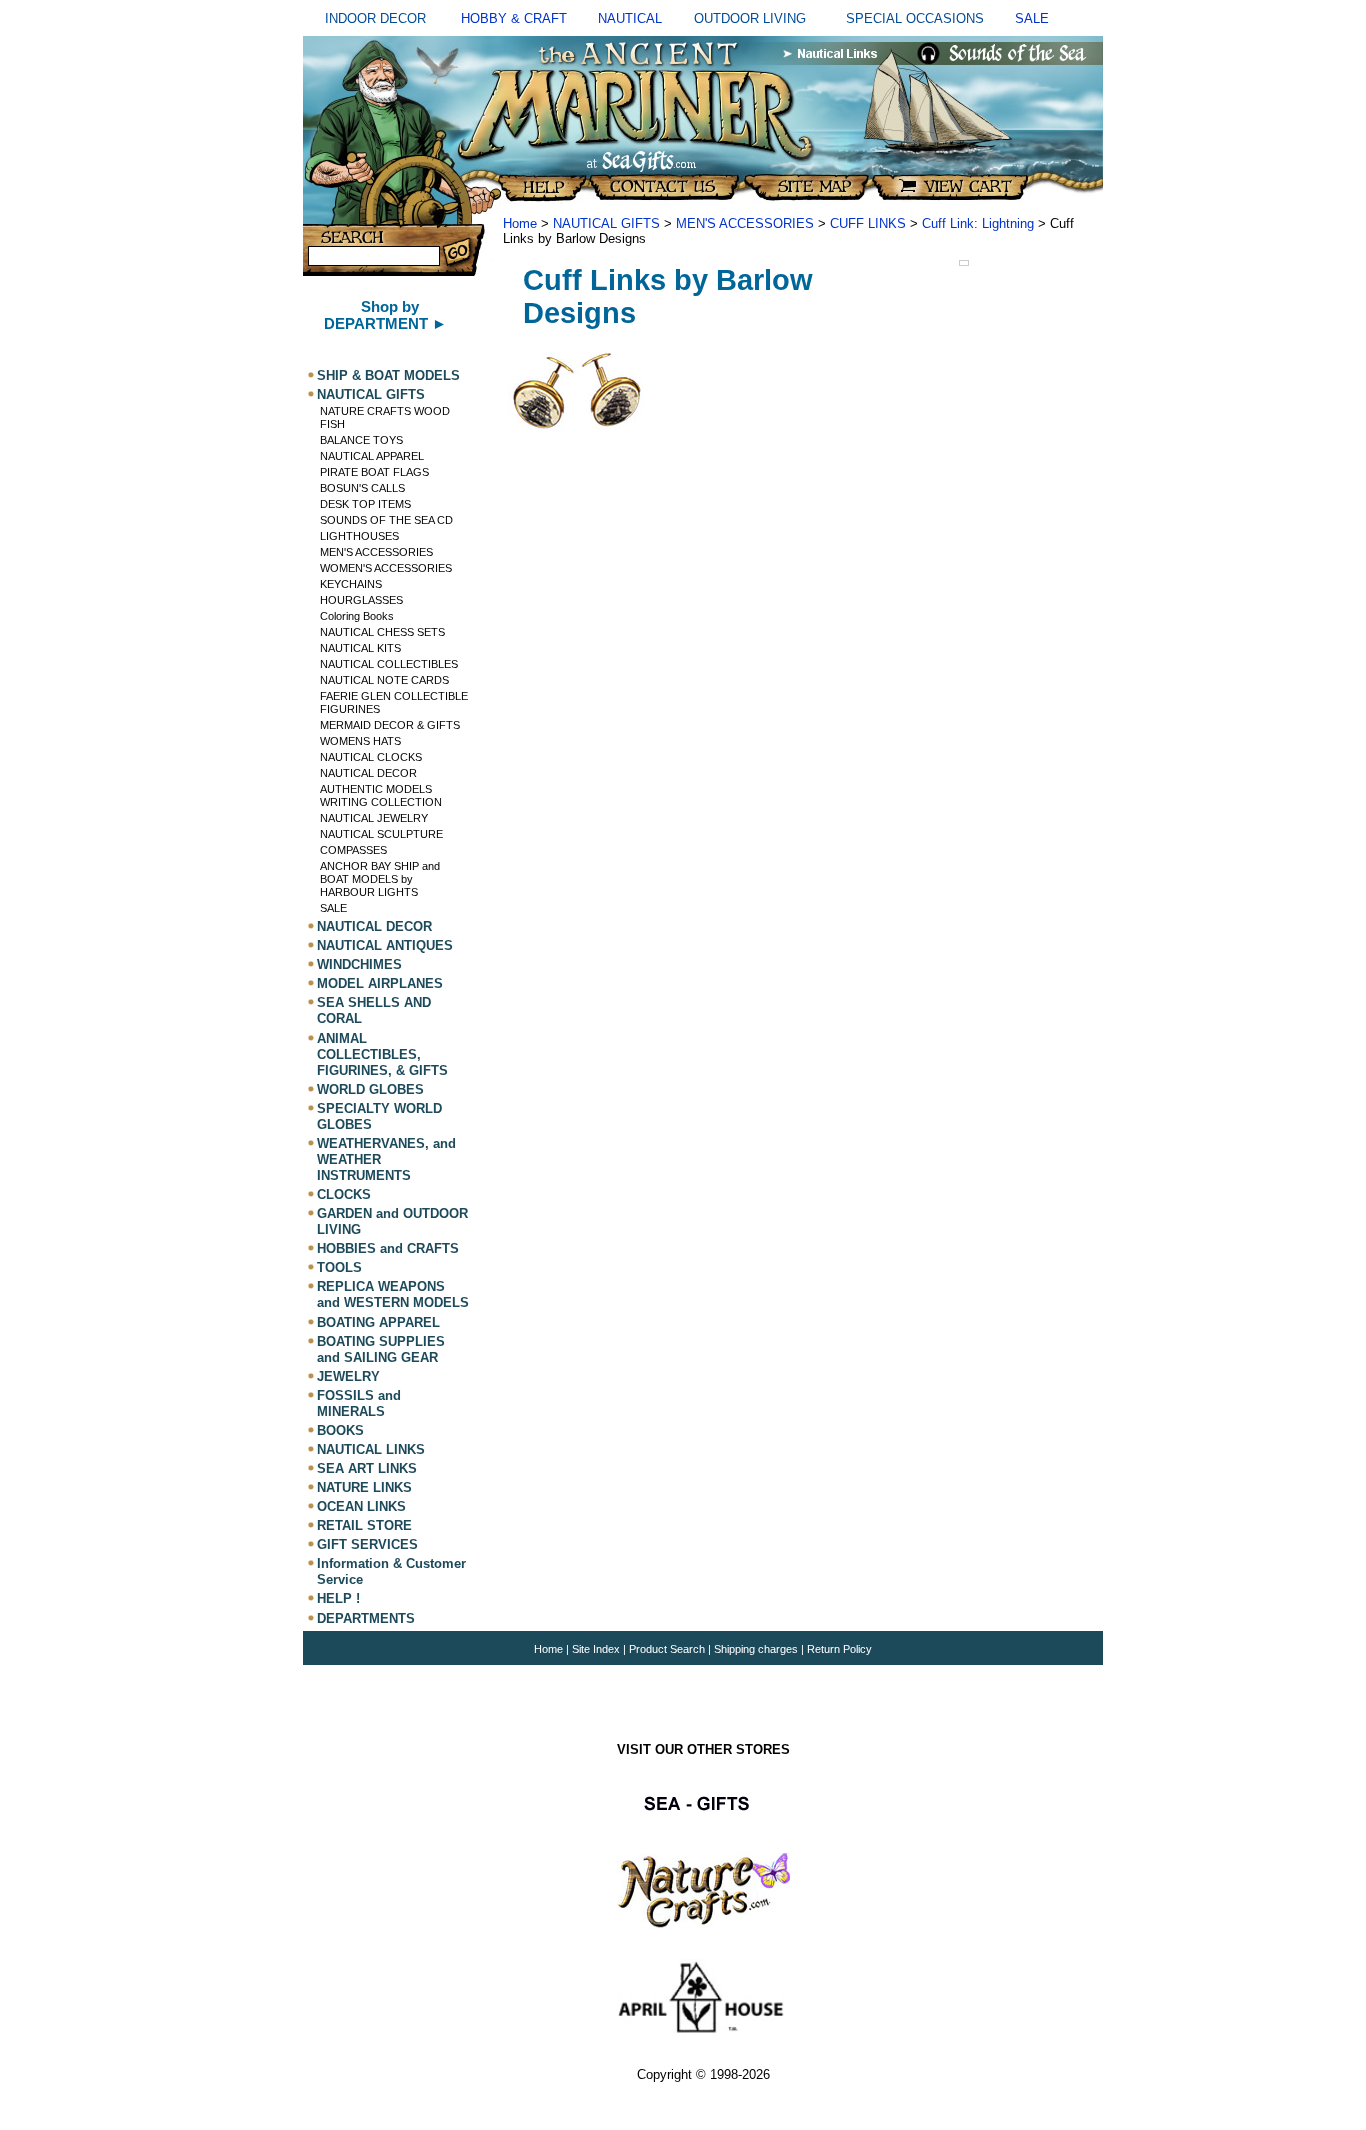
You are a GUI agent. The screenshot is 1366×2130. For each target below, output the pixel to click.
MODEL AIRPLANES (380, 983)
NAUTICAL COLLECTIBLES (389, 664)
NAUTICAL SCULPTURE (381, 834)
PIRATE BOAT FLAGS (374, 472)
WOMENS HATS (360, 741)
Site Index (596, 1649)
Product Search (667, 1649)
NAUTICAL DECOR (368, 773)
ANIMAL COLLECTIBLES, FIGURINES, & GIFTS (382, 1054)
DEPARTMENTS (366, 1618)
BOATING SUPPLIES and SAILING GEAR (381, 1349)
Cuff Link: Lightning (978, 223)
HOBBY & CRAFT (514, 18)
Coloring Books (357, 616)
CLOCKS (344, 1194)
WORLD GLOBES (370, 1089)
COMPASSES (353, 850)
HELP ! (338, 1599)
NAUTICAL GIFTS (371, 394)
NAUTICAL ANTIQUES (385, 945)
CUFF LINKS (868, 223)
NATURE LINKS (364, 1487)
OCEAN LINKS (361, 1506)
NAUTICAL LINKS (371, 1449)
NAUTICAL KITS (360, 648)
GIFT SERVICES (367, 1544)
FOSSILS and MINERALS (359, 1403)
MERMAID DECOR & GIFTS (390, 725)
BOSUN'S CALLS (362, 488)
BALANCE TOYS (361, 440)
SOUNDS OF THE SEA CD (386, 520)
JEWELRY (348, 1376)
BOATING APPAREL (378, 1322)
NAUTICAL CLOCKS (371, 757)
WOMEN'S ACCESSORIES (386, 568)
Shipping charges (757, 1649)
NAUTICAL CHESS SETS (382, 632)
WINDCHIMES (359, 964)
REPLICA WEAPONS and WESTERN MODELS (393, 1294)
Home (520, 223)
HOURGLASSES (361, 600)
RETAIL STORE (364, 1525)
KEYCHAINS (351, 584)
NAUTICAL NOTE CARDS (384, 680)
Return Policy (839, 1649)
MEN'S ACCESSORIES (376, 552)
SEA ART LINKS (367, 1468)
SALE (1032, 18)
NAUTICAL (630, 18)
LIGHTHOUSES (359, 536)
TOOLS (339, 1267)
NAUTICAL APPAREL (372, 456)
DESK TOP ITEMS (365, 504)
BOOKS (340, 1430)
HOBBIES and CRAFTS (388, 1248)
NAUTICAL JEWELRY (374, 818)
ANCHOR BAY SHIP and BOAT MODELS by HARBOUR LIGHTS (380, 879)
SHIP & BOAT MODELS (388, 375)
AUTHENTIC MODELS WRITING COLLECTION (381, 795)
